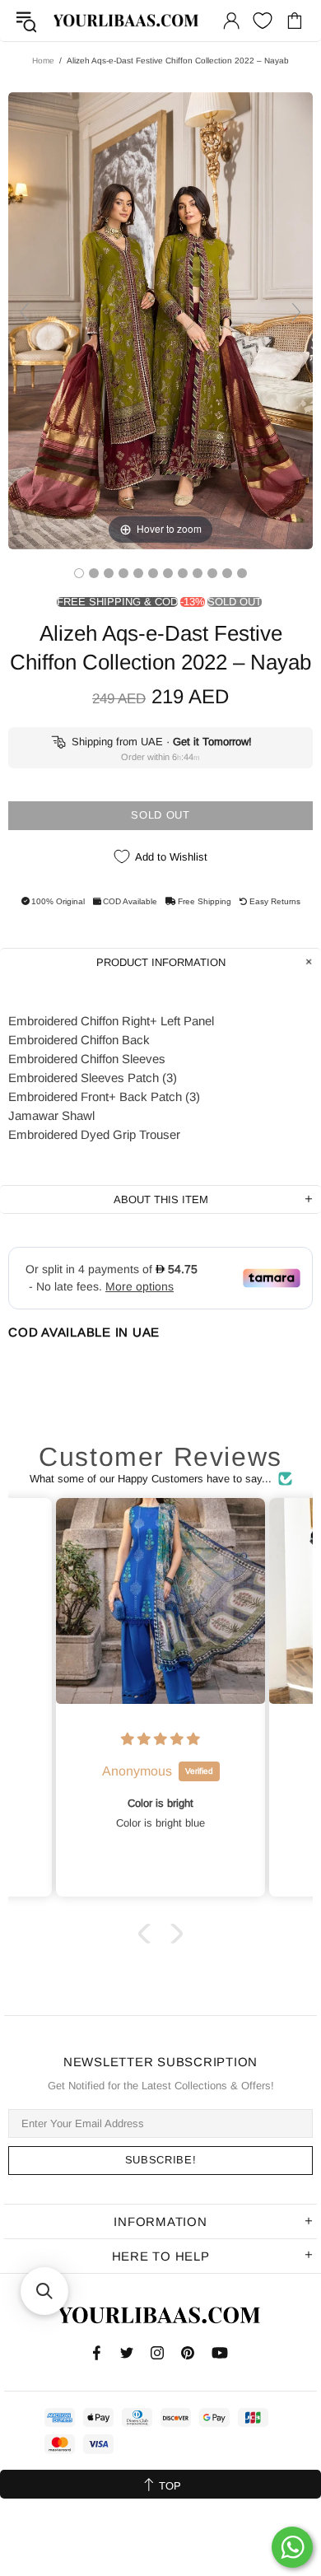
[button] (148, 1933)
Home (43, 61)
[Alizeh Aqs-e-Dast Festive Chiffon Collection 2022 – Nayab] (79, 573)
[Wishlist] (263, 21)
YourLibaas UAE (127, 20)
